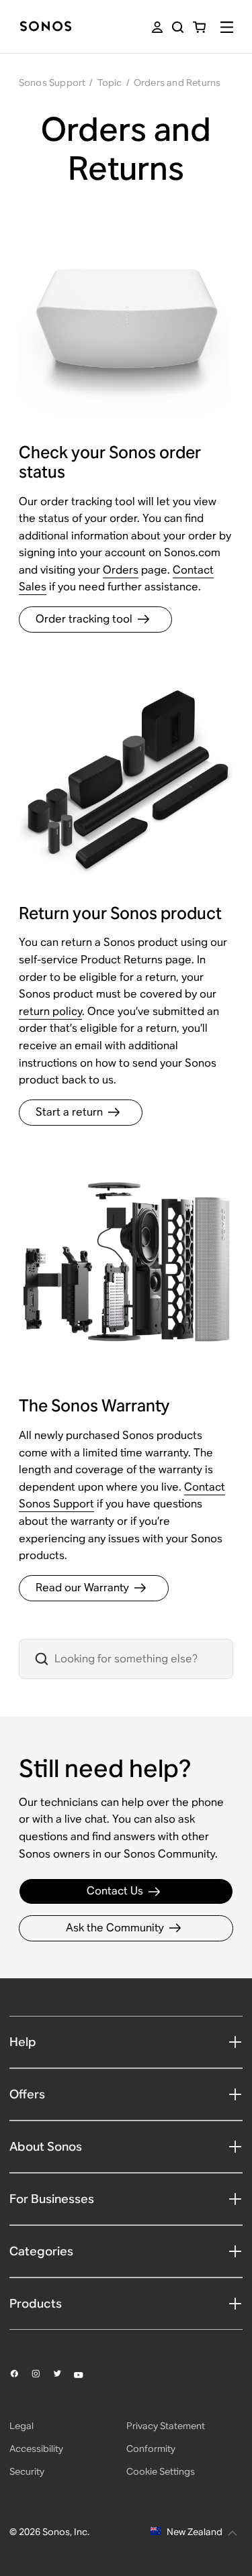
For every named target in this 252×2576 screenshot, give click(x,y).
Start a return (69, 1112)
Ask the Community (115, 1928)
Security (27, 2471)
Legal (22, 2426)
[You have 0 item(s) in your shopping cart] (199, 27)
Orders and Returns (177, 83)
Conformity (151, 2449)
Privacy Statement (166, 2426)
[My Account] (157, 27)
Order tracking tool (84, 619)
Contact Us (115, 1891)
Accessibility (36, 2449)
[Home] (46, 27)
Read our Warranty (82, 1588)
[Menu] (227, 27)
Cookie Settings (161, 2471)
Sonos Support (52, 83)
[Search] (178, 27)
